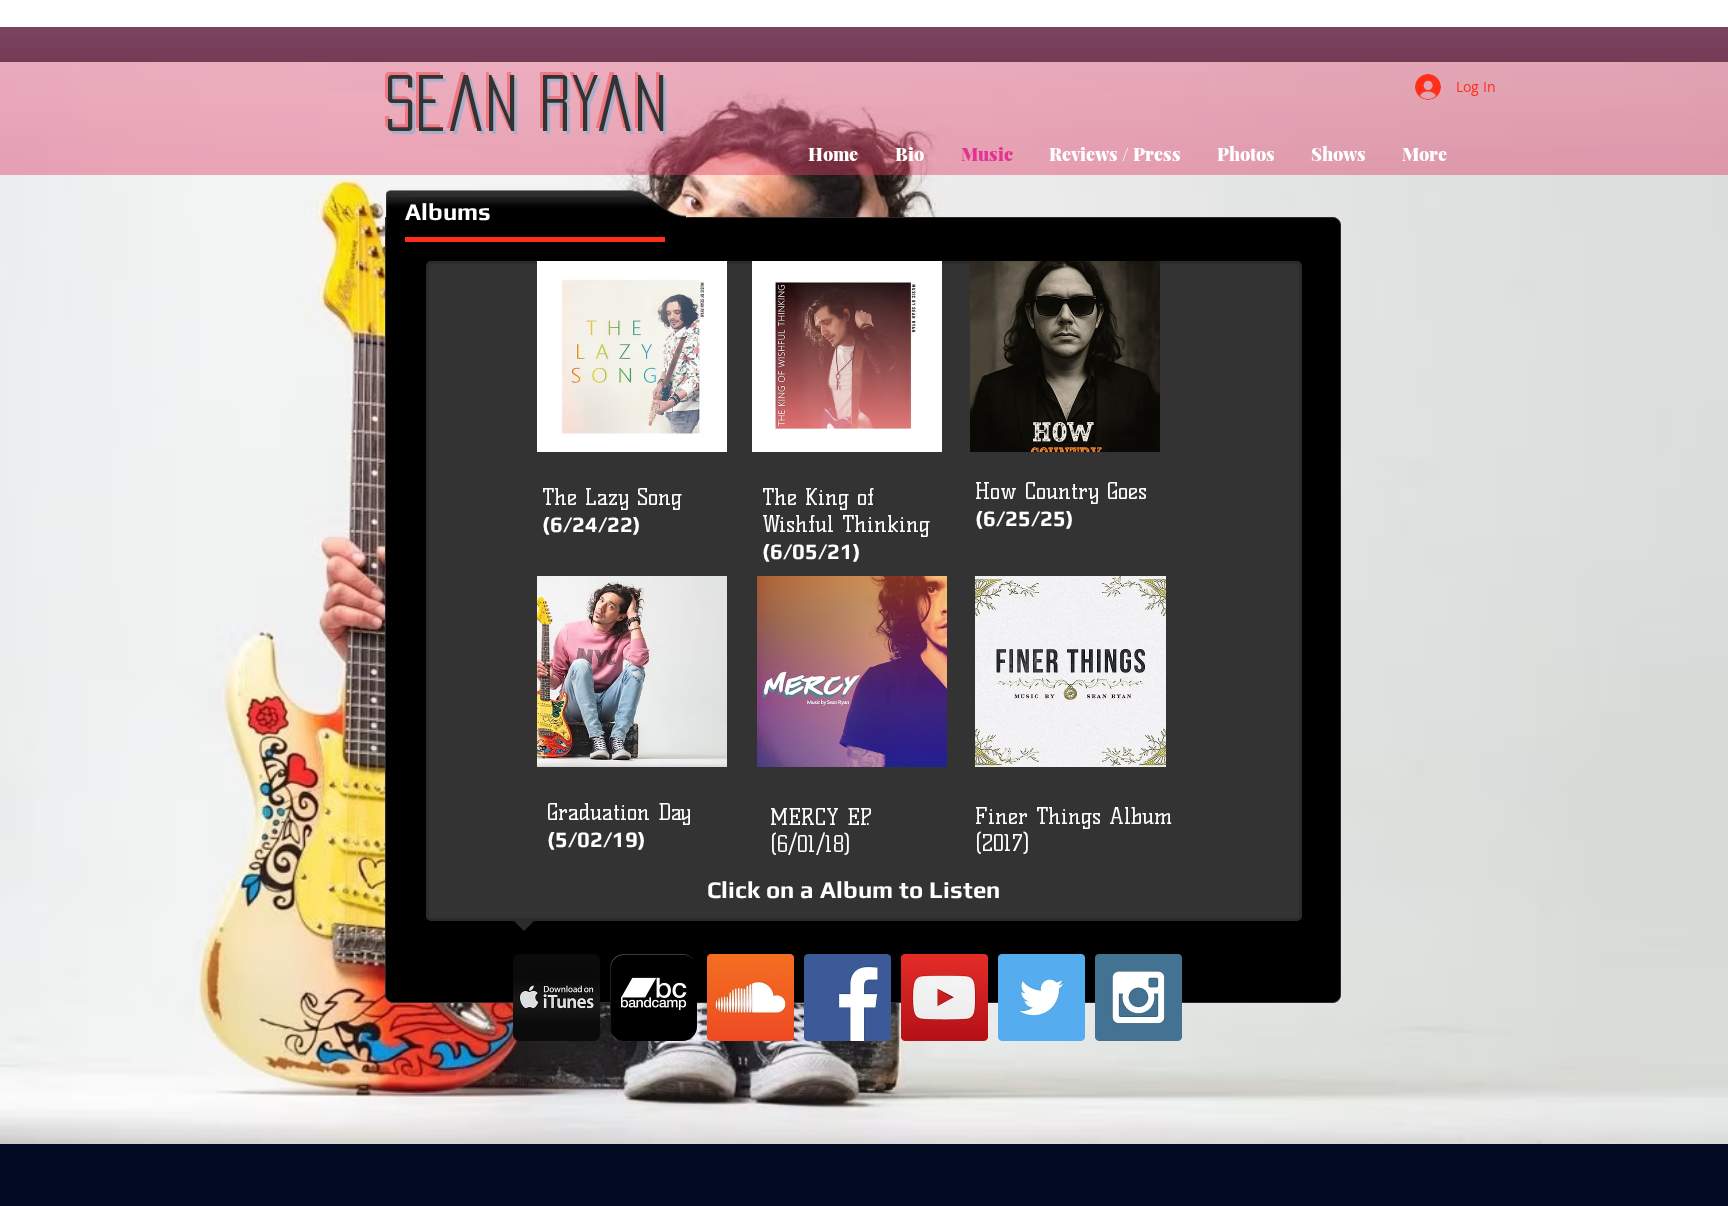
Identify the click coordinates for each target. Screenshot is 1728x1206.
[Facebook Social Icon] (847, 997)
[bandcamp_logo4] (653, 997)
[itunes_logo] (556, 997)
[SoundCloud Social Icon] (750, 997)
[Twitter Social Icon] (1041, 997)
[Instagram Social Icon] (1138, 997)
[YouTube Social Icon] (944, 997)
